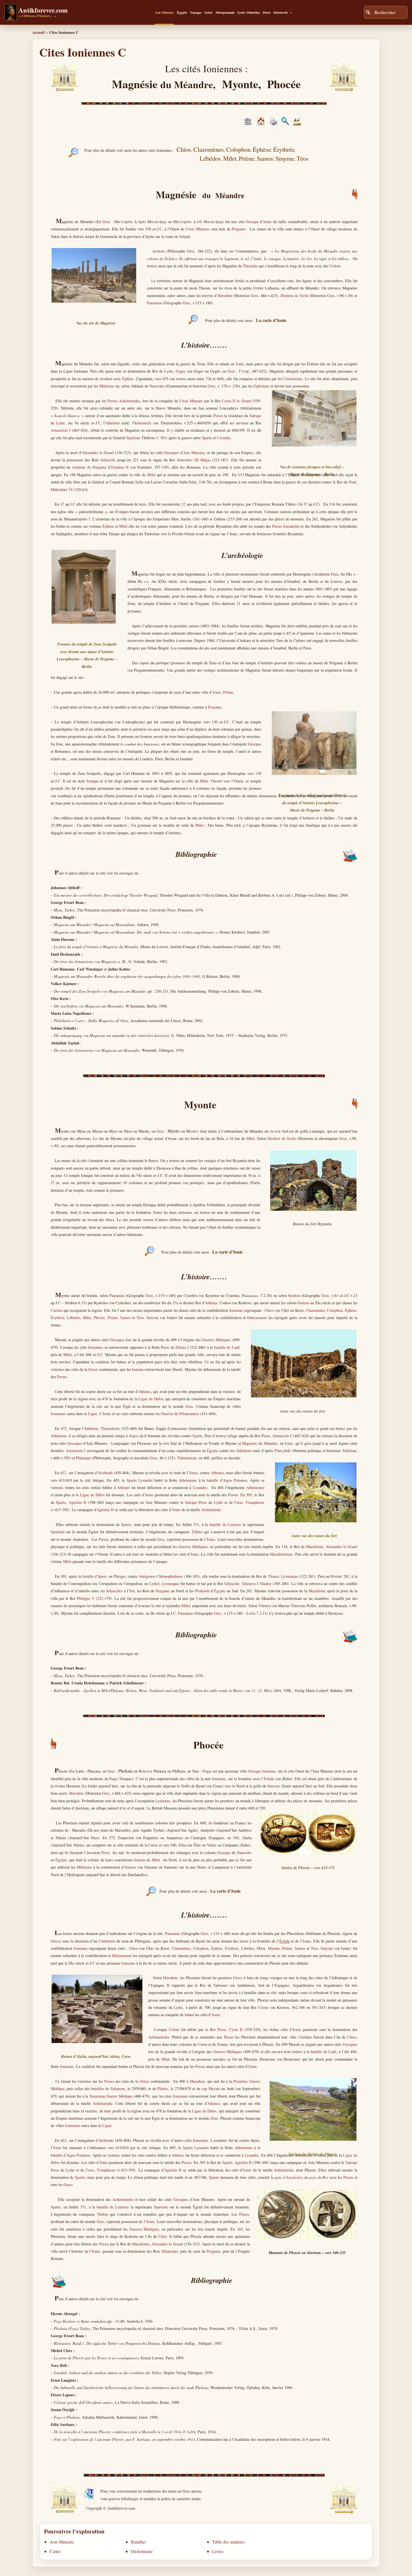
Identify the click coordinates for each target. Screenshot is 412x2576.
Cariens (57, 1310)
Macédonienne (281, 1554)
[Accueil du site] (261, 124)
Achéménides (159, 2037)
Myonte (274, 1948)
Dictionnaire (142, 2551)
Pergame (239, 229)
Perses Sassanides (286, 526)
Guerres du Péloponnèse (180, 1414)
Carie (239, 1502)
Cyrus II (236, 2029)
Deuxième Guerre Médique (111, 2096)
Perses (218, 416)
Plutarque (84, 1458)
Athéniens (59, 1436)
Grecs (238, 1978)
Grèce (208, 12)
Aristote (158, 251)
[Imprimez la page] (273, 124)
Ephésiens (261, 386)
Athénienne (188, 1480)
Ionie (268, 222)
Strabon (294, 1295)
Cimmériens (293, 379)
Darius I (182, 1347)
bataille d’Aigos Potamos (227, 1480)
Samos (125, 1318)
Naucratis (157, 386)
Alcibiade (106, 1473)
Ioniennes (96, 1347)
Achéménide (211, 1510)
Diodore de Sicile (295, 295)
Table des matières (228, 2542)
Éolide (269, 1779)
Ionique (93, 781)
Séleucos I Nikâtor (257, 1583)
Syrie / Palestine (249, 12)
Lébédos (74, 1318)
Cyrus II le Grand (236, 401)
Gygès (180, 371)
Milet (151, 475)
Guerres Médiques (216, 1340)
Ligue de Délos (151, 1399)
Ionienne (236, 1310)
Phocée (99, 1318)
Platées (163, 2088)
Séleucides (114, 1591)
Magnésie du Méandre (260, 1443)
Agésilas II (77, 1502)
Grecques (172, 453)
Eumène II (120, 467)
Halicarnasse (257, 1318)
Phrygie (120, 1576)
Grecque (252, 222)
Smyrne (152, 1318)
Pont (353, 482)
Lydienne (163, 1801)
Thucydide (283, 1451)
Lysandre (146, 1480)
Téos (140, 1318)
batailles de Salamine (108, 2088)
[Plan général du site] (285, 124)
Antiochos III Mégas (194, 460)
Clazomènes (315, 1310)
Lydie (169, 371)
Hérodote (225, 295)
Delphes (171, 259)
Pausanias (154, 303)
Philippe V (85, 1598)
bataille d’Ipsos (94, 1576)
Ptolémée (202, 1591)
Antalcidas (295, 2177)
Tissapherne (255, 1502)
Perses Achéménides (124, 401)
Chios (269, 1310)
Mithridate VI (62, 489)
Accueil (38, 32)
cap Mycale (211, 2088)
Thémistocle (142, 423)
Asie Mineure (164, 12)
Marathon (197, 2081)
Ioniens (303, 1303)
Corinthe (224, 438)
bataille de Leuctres (225, 1524)
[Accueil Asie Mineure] (248, 123)
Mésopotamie (225, 12)
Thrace (273, 1576)
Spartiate (133, 438)
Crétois (335, 266)
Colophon (335, 1310)
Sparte (207, 438)
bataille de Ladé (227, 1347)
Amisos (130, 1867)
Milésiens (107, 386)
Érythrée (58, 1318)
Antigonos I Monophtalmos (161, 1576)
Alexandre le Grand (98, 453)
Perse (267, 12)
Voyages (196, 12)
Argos (133, 1436)
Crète (163, 2236)
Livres (218, 2551)
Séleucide (108, 460)
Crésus (263, 2007)
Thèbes (197, 1532)
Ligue (93, 1414)
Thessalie (250, 266)
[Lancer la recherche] (368, 12)
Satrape (255, 416)
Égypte (182, 12)
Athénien (113, 423)
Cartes (55, 2551)
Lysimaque (290, 1576)
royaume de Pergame (89, 467)
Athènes (211, 1303)
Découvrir (281, 12)
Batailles (138, 2542)
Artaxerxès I (61, 430)
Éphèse (128, 379)
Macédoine (315, 1547)
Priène (228, 692)
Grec (106, 222)
